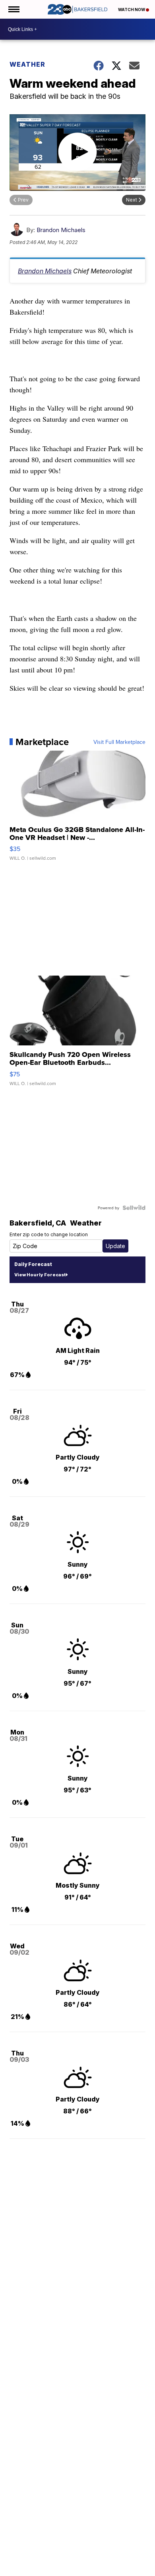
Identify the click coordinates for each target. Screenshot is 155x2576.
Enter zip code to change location (49, 1234)
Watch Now (132, 10)
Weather (27, 64)
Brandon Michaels (61, 230)
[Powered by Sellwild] (134, 1208)
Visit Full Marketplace (119, 742)
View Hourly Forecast (40, 1275)
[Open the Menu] (13, 9)
